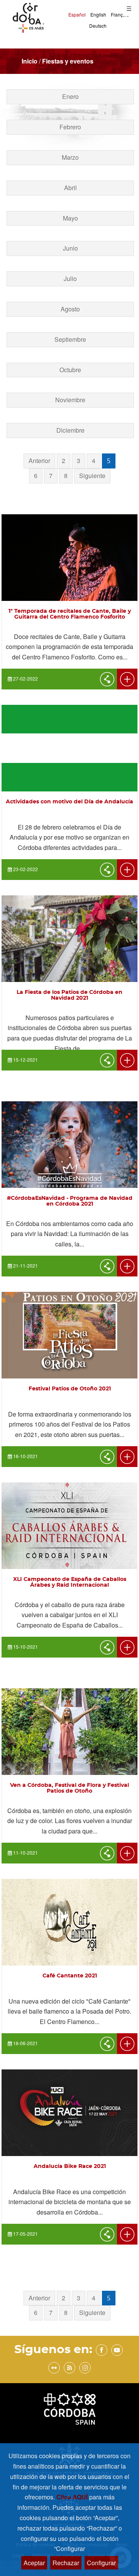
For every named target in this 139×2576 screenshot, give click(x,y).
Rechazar (66, 2563)
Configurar (101, 2563)
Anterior (39, 461)
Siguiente (92, 476)
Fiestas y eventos (68, 61)
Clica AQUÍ (73, 2497)
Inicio (30, 61)
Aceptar (34, 2563)
